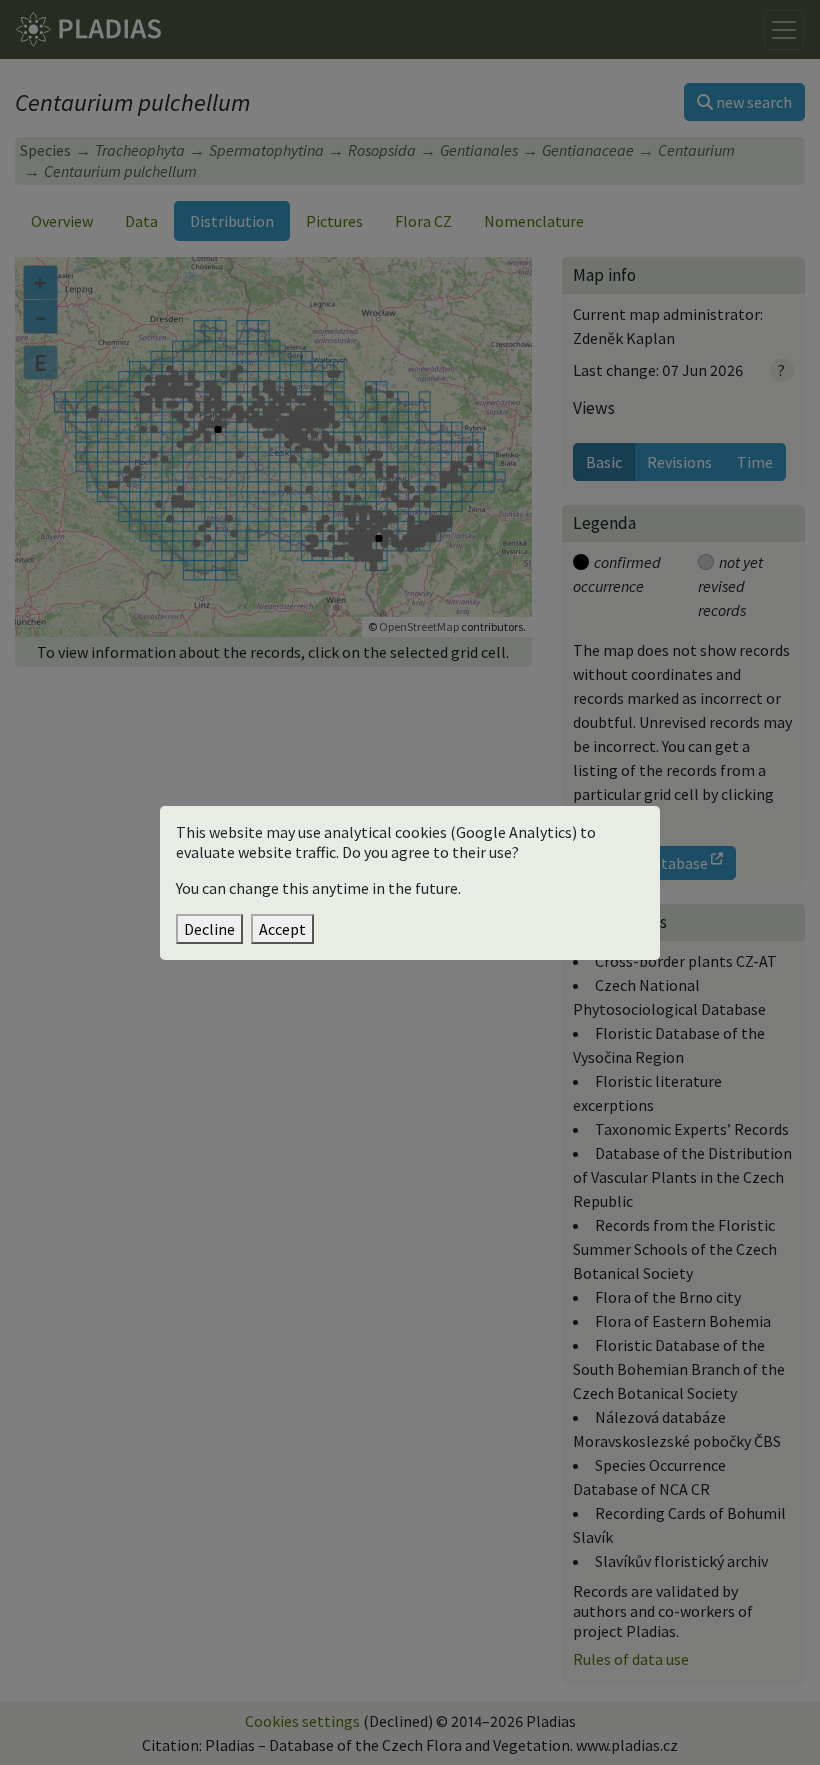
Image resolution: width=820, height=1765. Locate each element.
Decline (209, 929)
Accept (282, 929)
